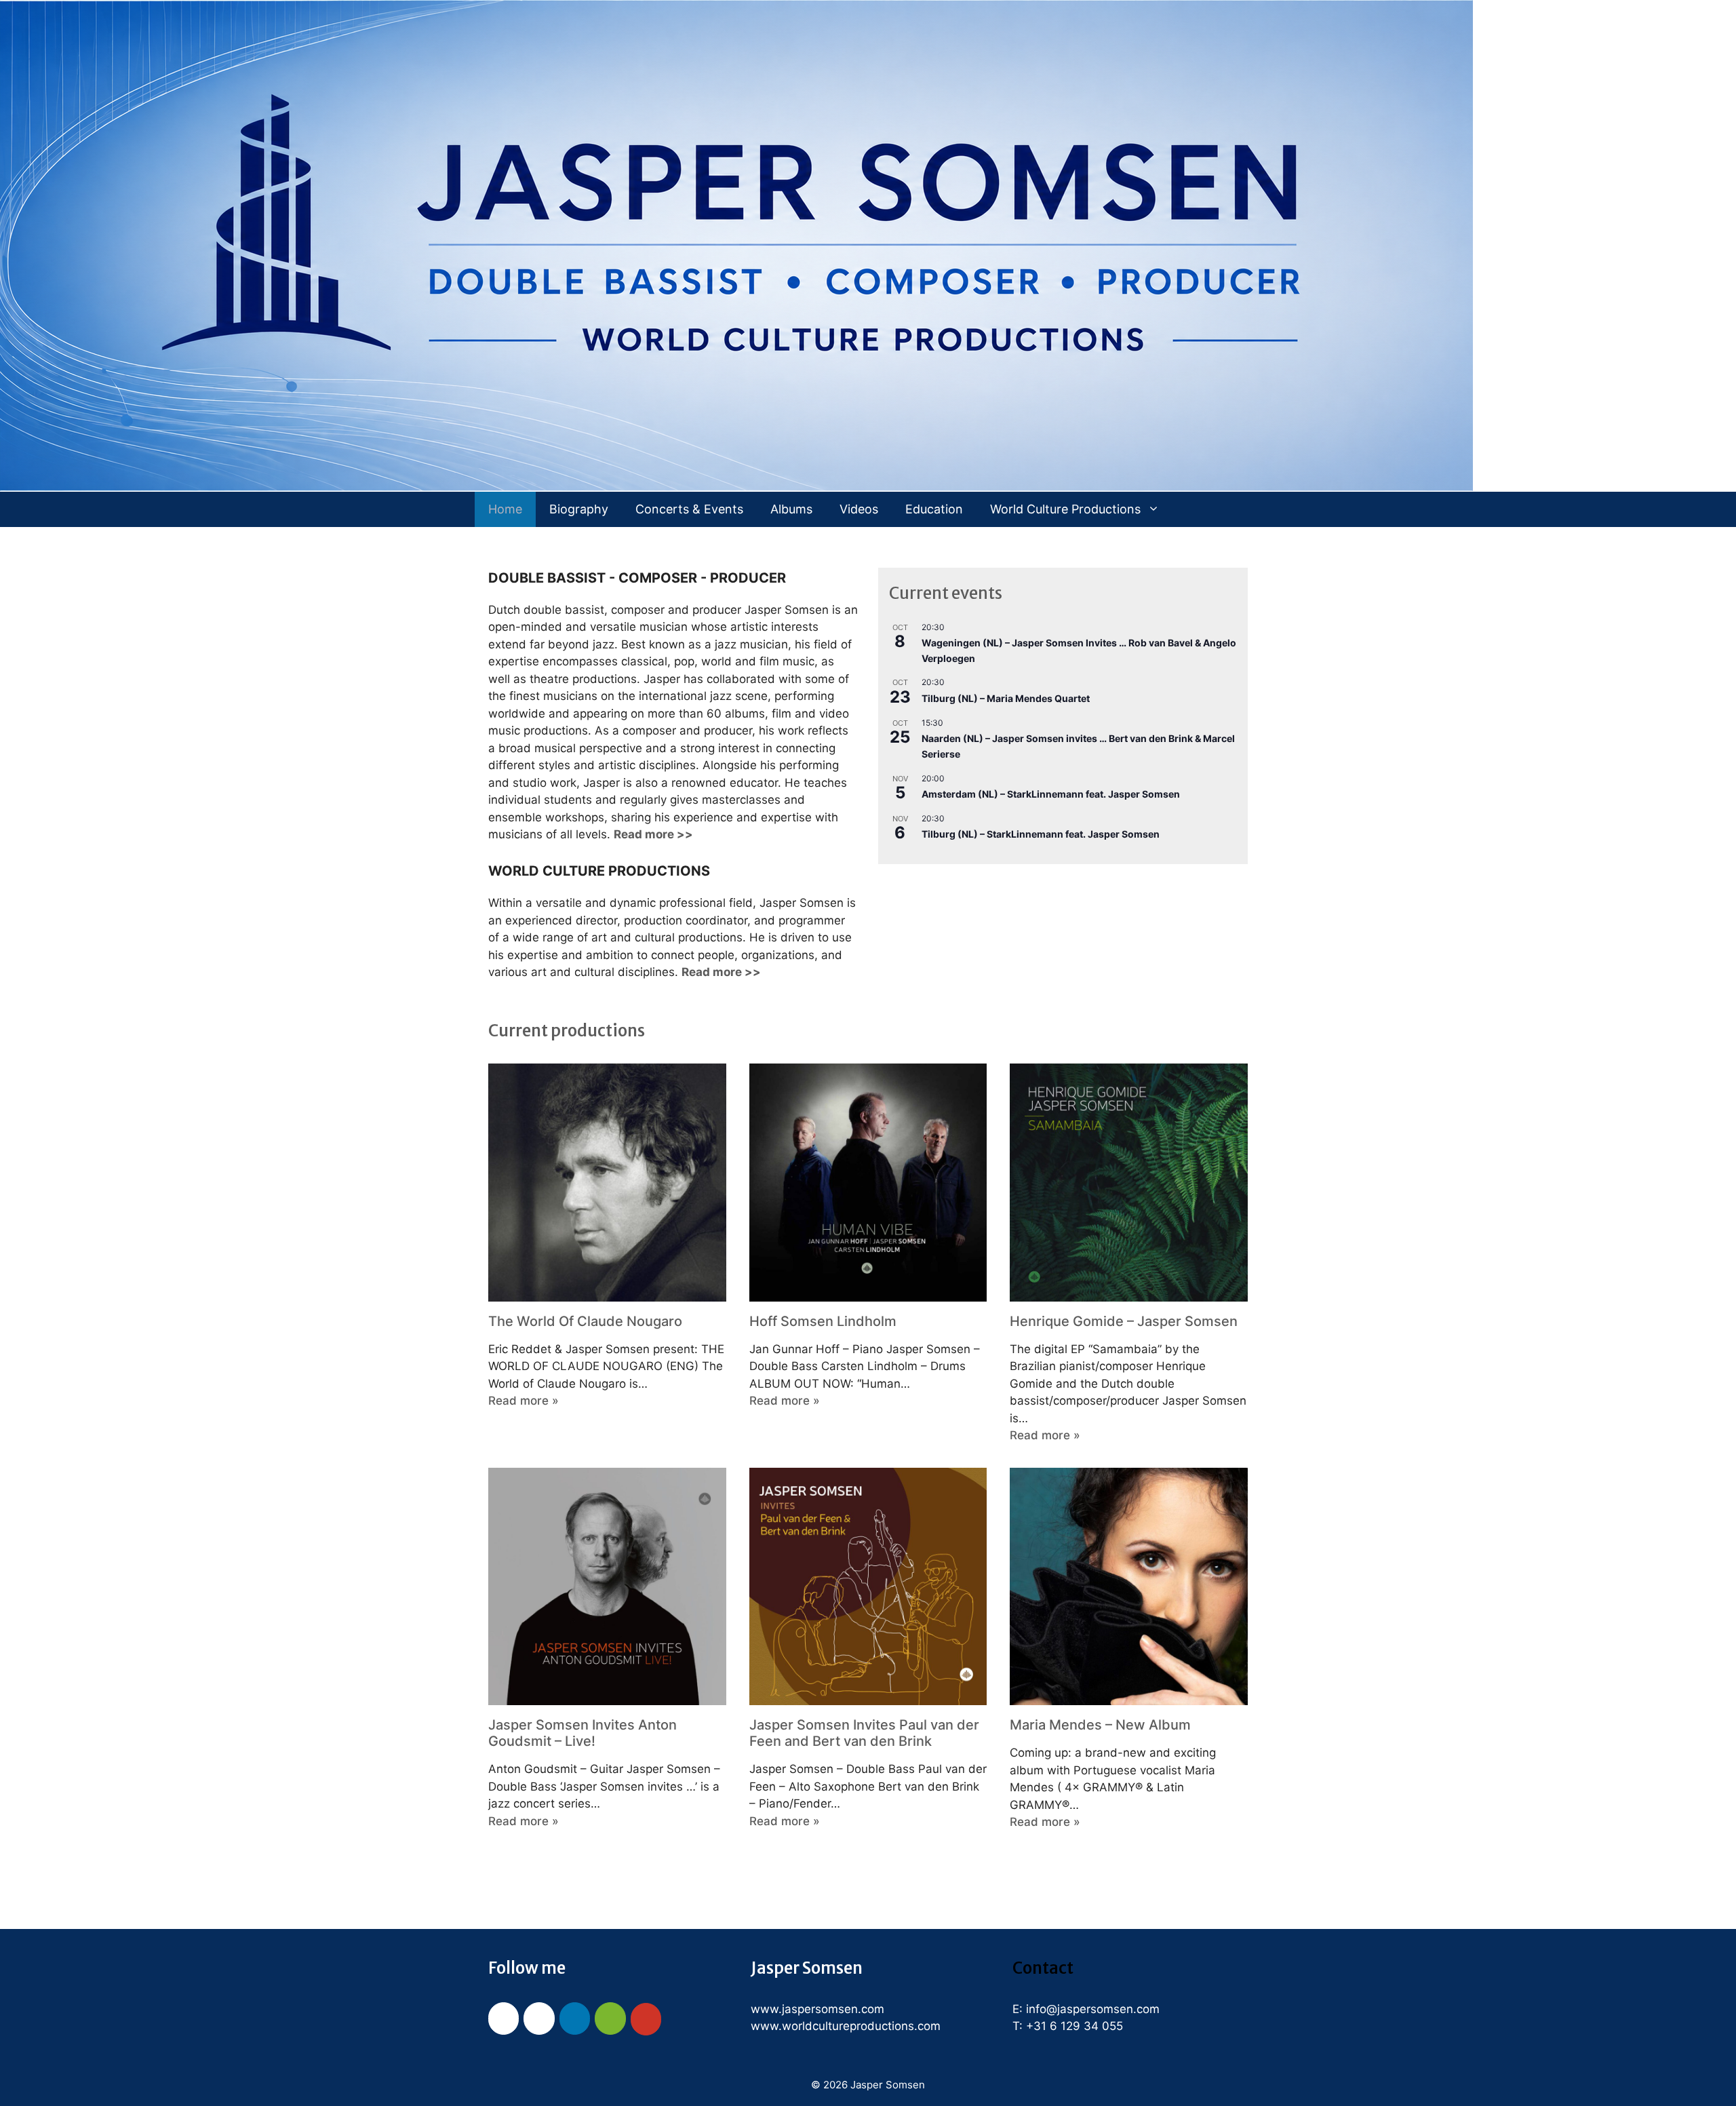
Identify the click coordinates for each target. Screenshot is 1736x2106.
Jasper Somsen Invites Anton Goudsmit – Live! (583, 1733)
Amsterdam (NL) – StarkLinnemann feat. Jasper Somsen (1051, 794)
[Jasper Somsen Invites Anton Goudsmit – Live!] (607, 1696)
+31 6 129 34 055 (1074, 2026)
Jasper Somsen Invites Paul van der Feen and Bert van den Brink (864, 1733)
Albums (791, 509)
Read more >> (721, 972)
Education (934, 509)
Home (505, 509)
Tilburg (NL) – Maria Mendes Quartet (1006, 698)
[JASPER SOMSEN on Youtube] (646, 2019)
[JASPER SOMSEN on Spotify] (610, 2019)
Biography (579, 509)
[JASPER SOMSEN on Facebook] (504, 2019)
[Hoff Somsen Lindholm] (868, 1292)
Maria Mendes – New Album (1100, 1725)
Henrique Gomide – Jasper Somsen (1124, 1321)
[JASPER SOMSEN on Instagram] (539, 2019)
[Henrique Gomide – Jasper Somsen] (1129, 1292)
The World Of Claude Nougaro (585, 1321)
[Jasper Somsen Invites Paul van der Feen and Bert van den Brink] (868, 1696)
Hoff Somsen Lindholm (823, 1321)
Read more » (524, 1401)
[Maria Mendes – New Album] (1129, 1696)
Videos (859, 509)
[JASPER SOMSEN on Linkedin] (575, 2019)
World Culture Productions (1065, 509)
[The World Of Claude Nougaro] (607, 1292)
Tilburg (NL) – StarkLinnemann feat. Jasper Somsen (1041, 834)
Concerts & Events (689, 509)
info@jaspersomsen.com (1093, 2009)
